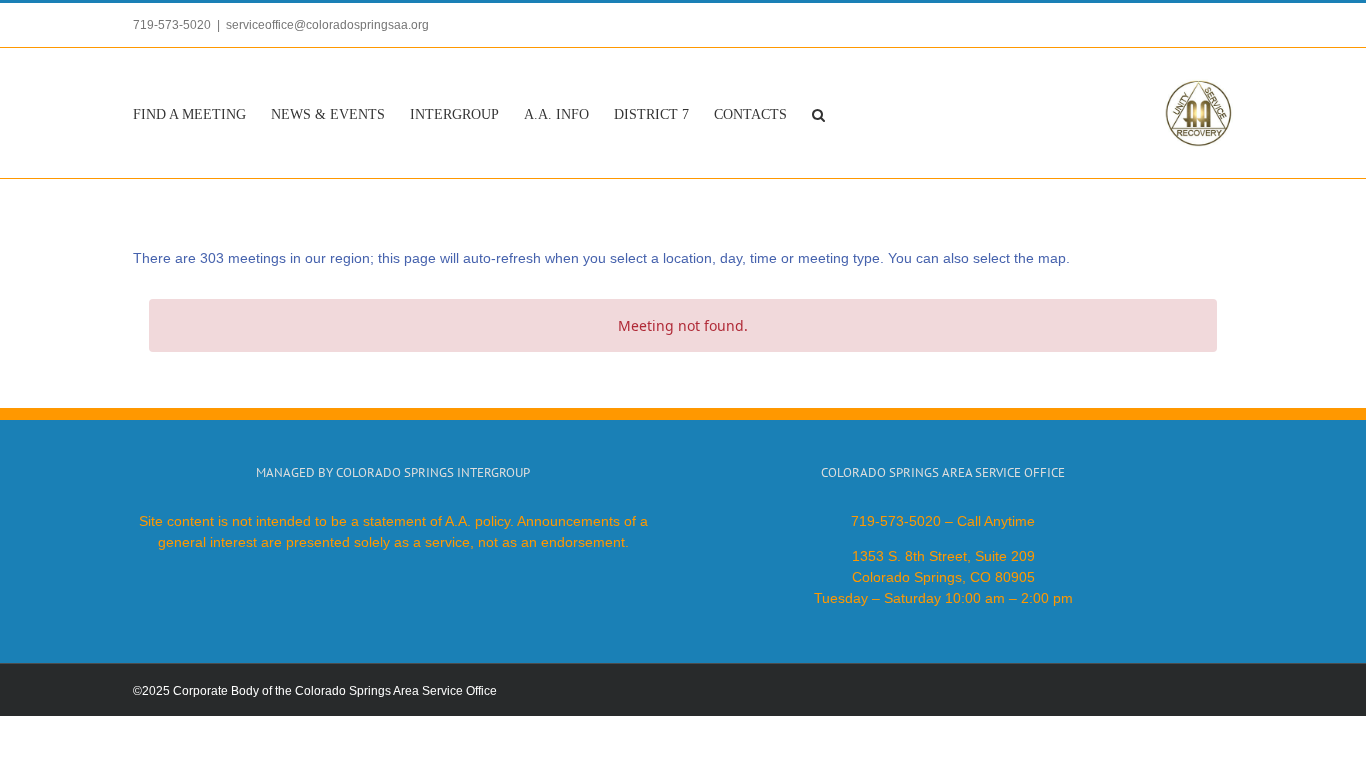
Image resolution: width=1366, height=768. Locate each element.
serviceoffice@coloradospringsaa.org (327, 25)
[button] (818, 113)
